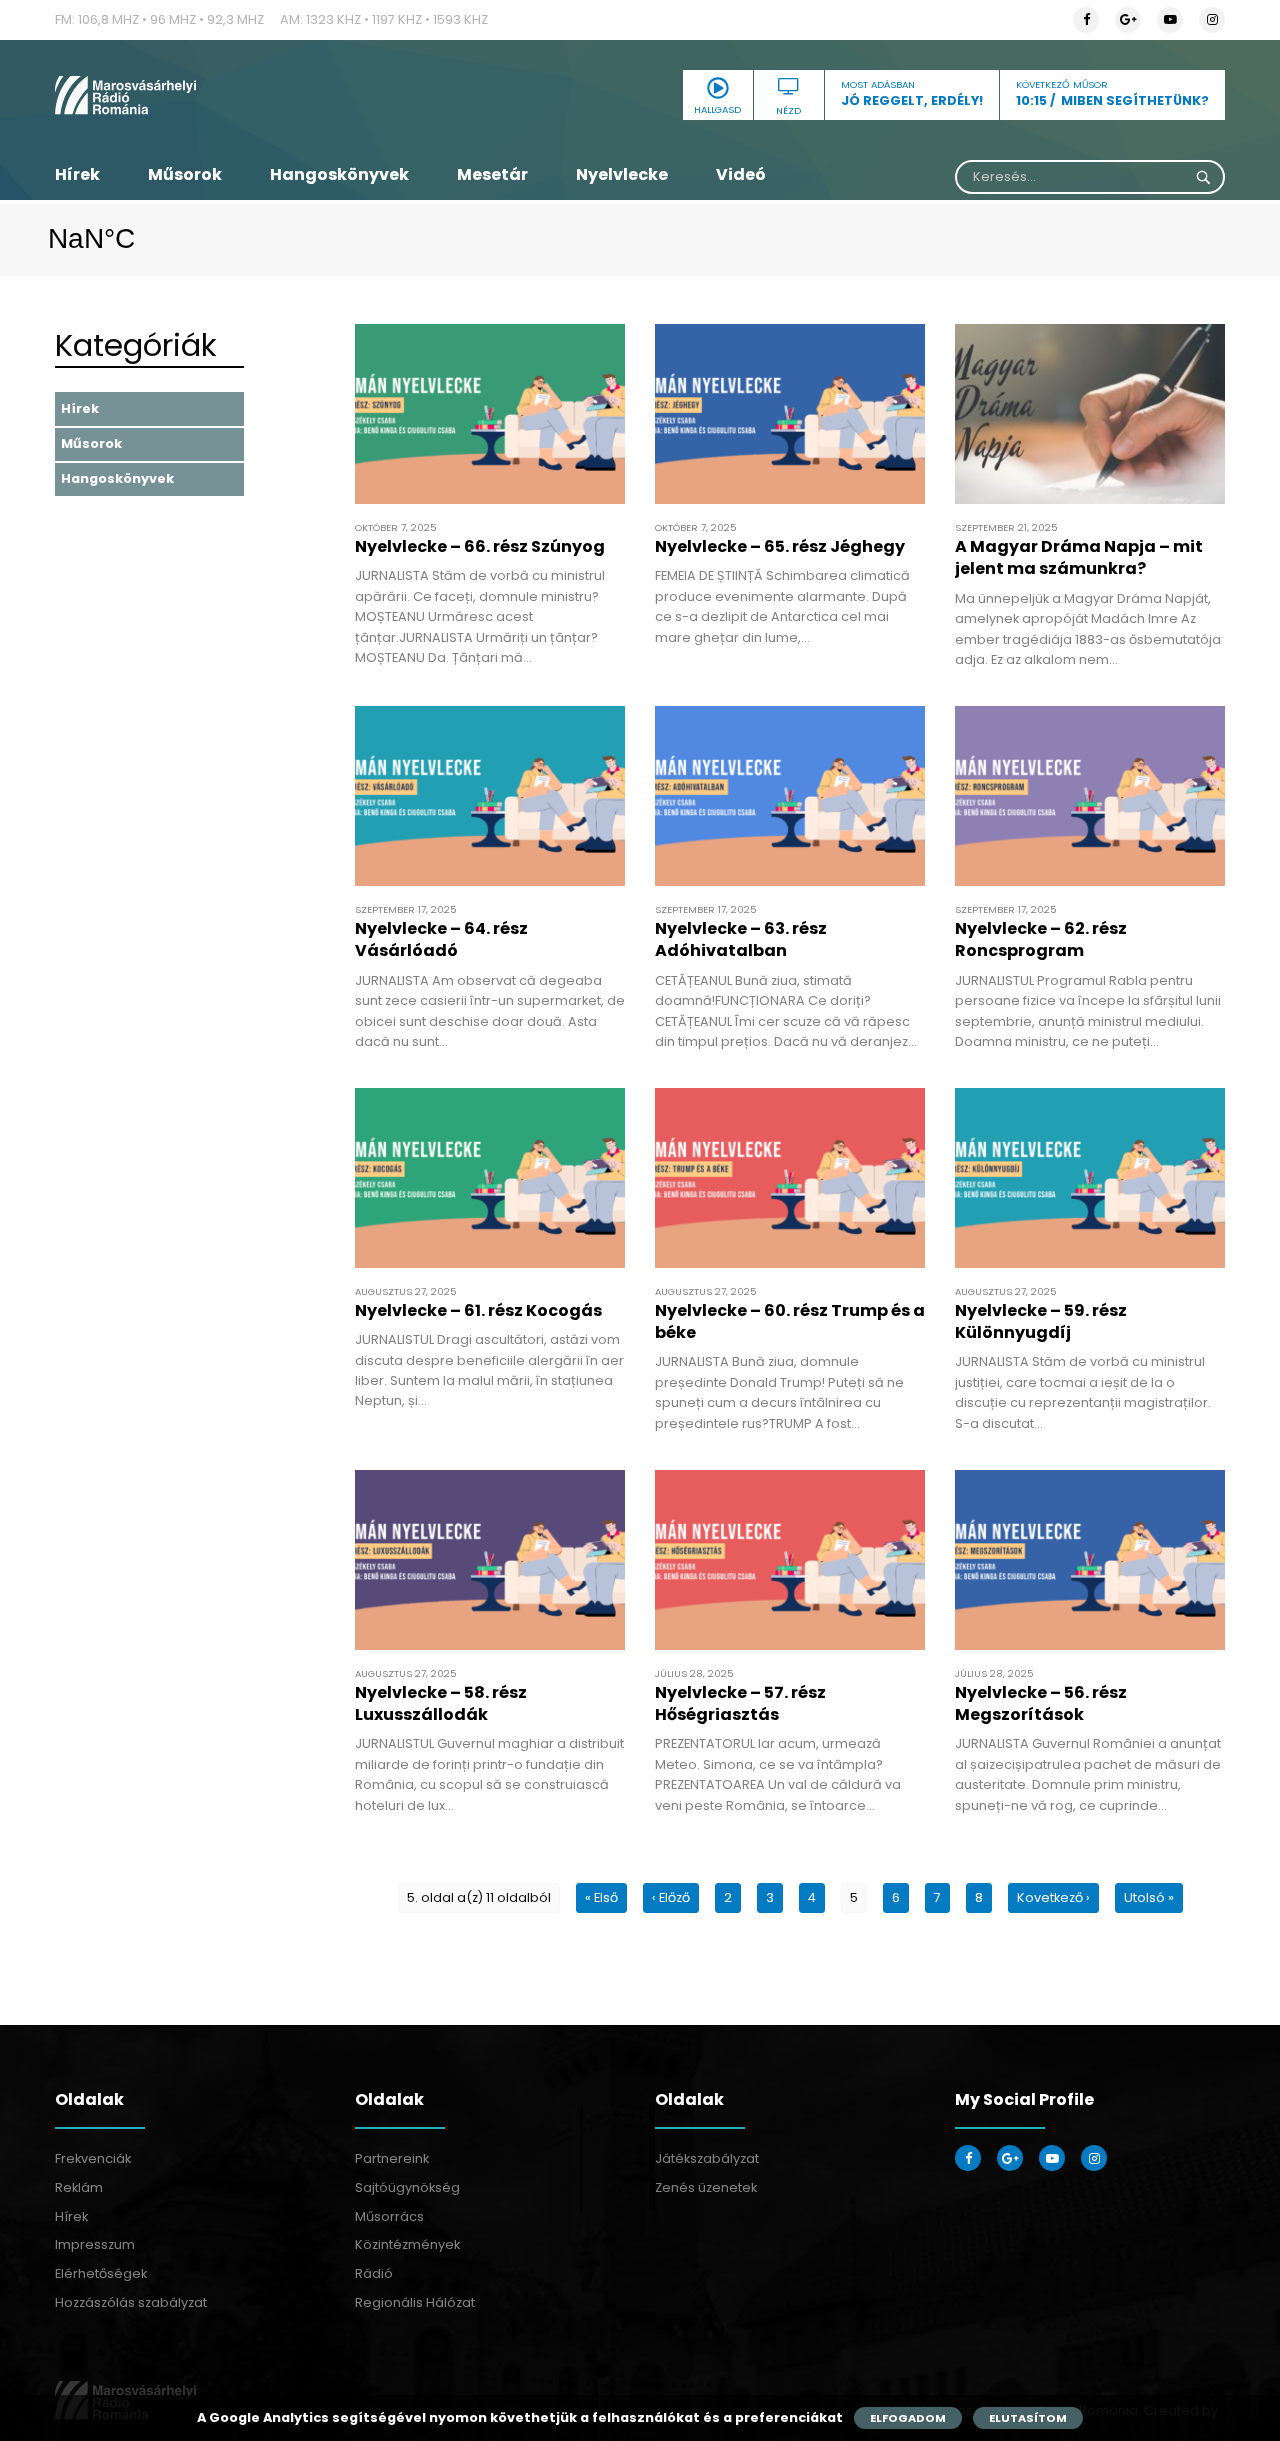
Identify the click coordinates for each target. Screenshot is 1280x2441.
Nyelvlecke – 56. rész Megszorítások (1041, 1703)
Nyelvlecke (622, 174)
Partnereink (392, 2158)
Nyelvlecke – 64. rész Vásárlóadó (441, 939)
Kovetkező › (1053, 1897)
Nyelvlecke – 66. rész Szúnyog (480, 546)
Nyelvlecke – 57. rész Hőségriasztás (740, 1703)
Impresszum (95, 2244)
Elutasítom (1028, 2418)
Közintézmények (407, 2244)
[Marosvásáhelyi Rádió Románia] (240, 95)
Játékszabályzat (707, 2158)
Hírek (77, 174)
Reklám (79, 2187)
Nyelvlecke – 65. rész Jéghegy (780, 546)
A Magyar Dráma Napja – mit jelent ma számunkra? (1079, 557)
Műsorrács (389, 2216)
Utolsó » (1149, 1897)
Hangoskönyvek (339, 174)
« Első (601, 1897)
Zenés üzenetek (706, 2187)
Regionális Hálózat (415, 2302)
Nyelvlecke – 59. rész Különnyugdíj (1041, 1321)
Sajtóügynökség (407, 2187)
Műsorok (185, 174)
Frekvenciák (93, 2158)
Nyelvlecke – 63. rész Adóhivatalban (741, 939)
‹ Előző (671, 1897)
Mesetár (492, 174)
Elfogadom (908, 2418)
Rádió (374, 2273)
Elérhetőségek (101, 2273)
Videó (741, 174)
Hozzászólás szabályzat (131, 2302)
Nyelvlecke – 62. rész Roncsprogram (1041, 939)
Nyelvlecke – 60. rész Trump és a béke (790, 1321)
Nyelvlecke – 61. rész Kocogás (478, 1310)
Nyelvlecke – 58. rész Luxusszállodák (441, 1703)
